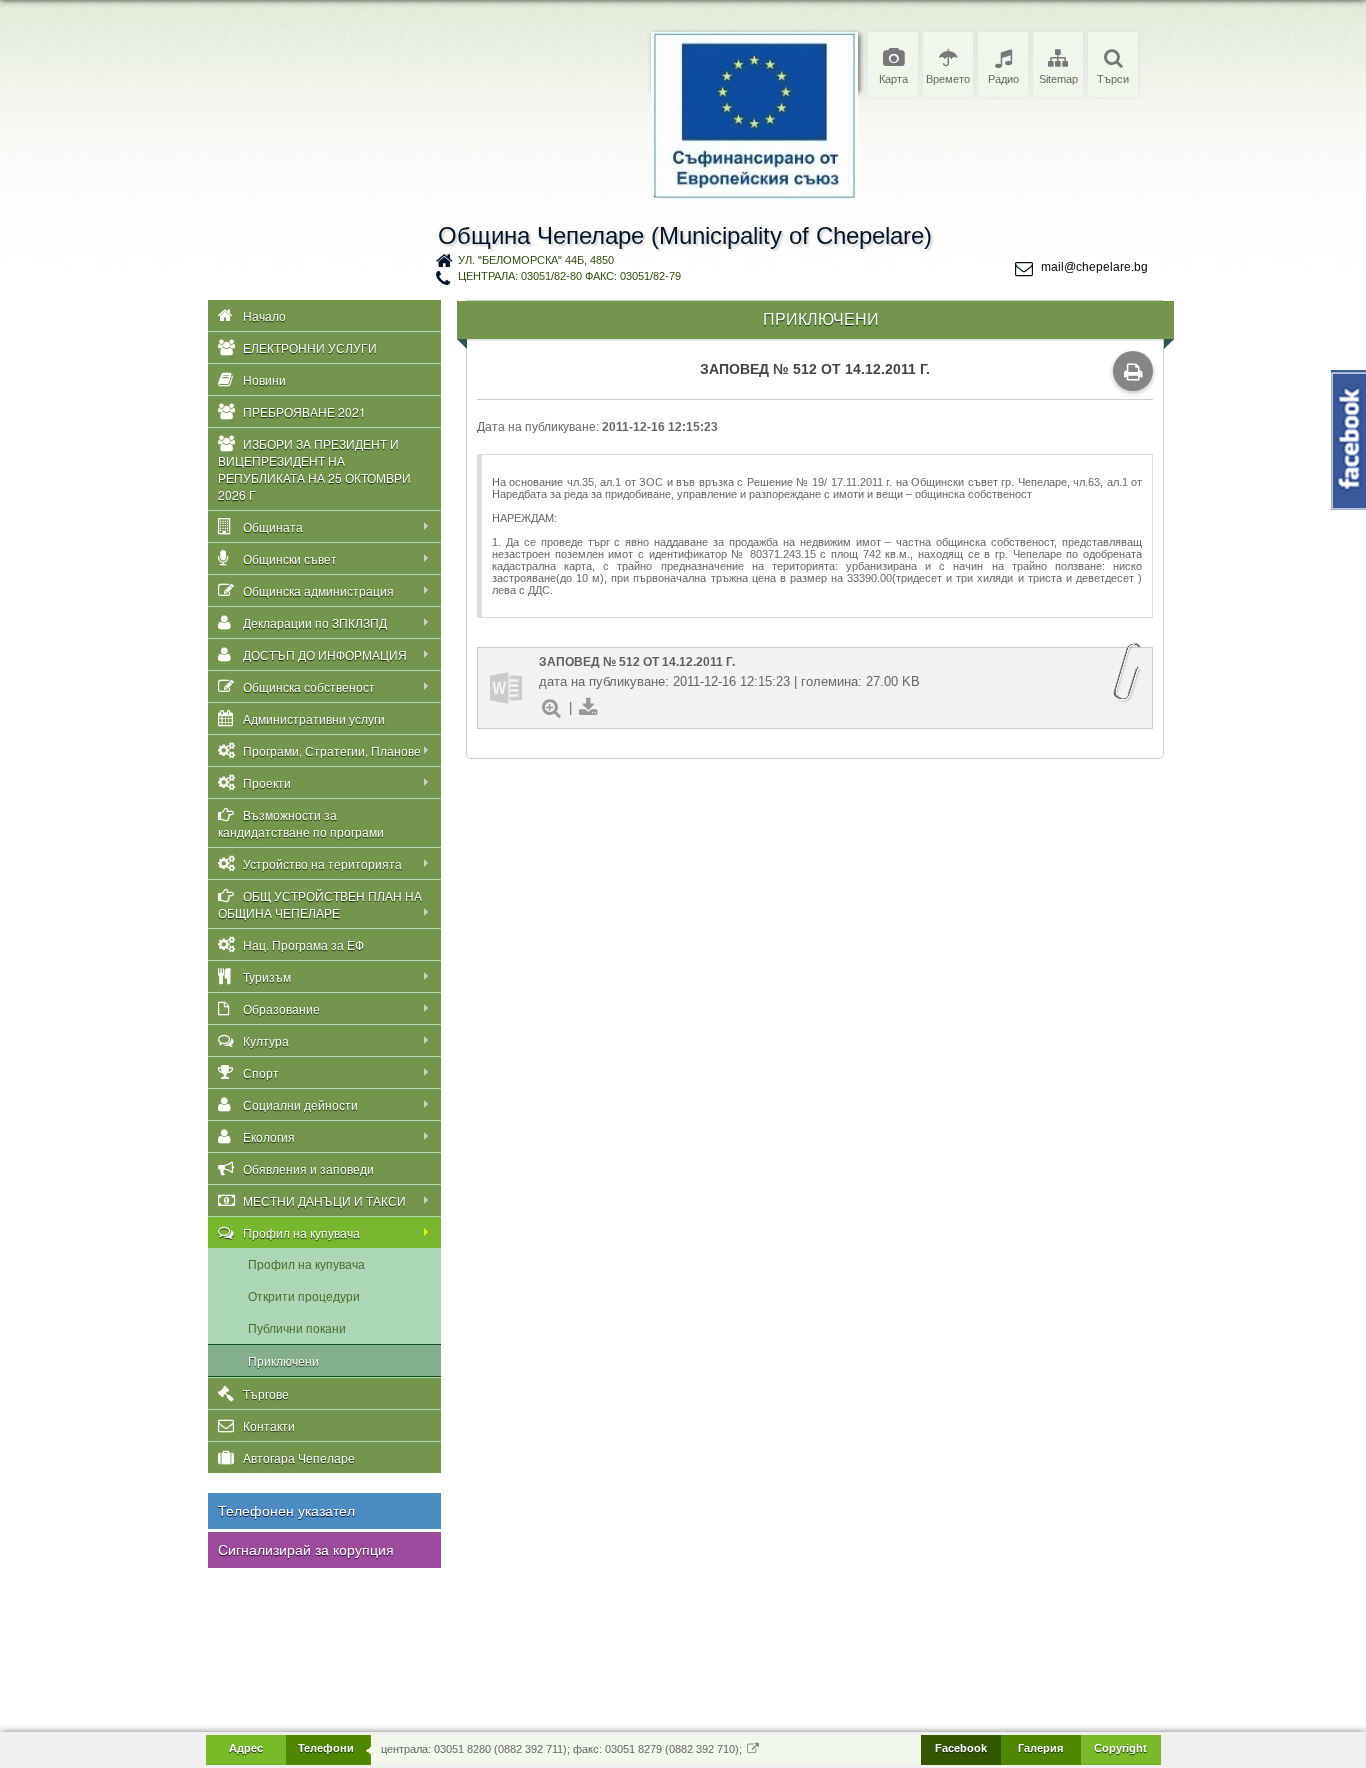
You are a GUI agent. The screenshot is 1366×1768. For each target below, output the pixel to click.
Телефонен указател (286, 1511)
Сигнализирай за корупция (306, 1550)
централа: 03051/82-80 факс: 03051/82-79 (569, 276)
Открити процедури (304, 1295)
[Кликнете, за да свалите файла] (588, 708)
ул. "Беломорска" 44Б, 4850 (536, 260)
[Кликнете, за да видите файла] (506, 688)
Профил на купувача (306, 1263)
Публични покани (297, 1327)
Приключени (283, 1360)
